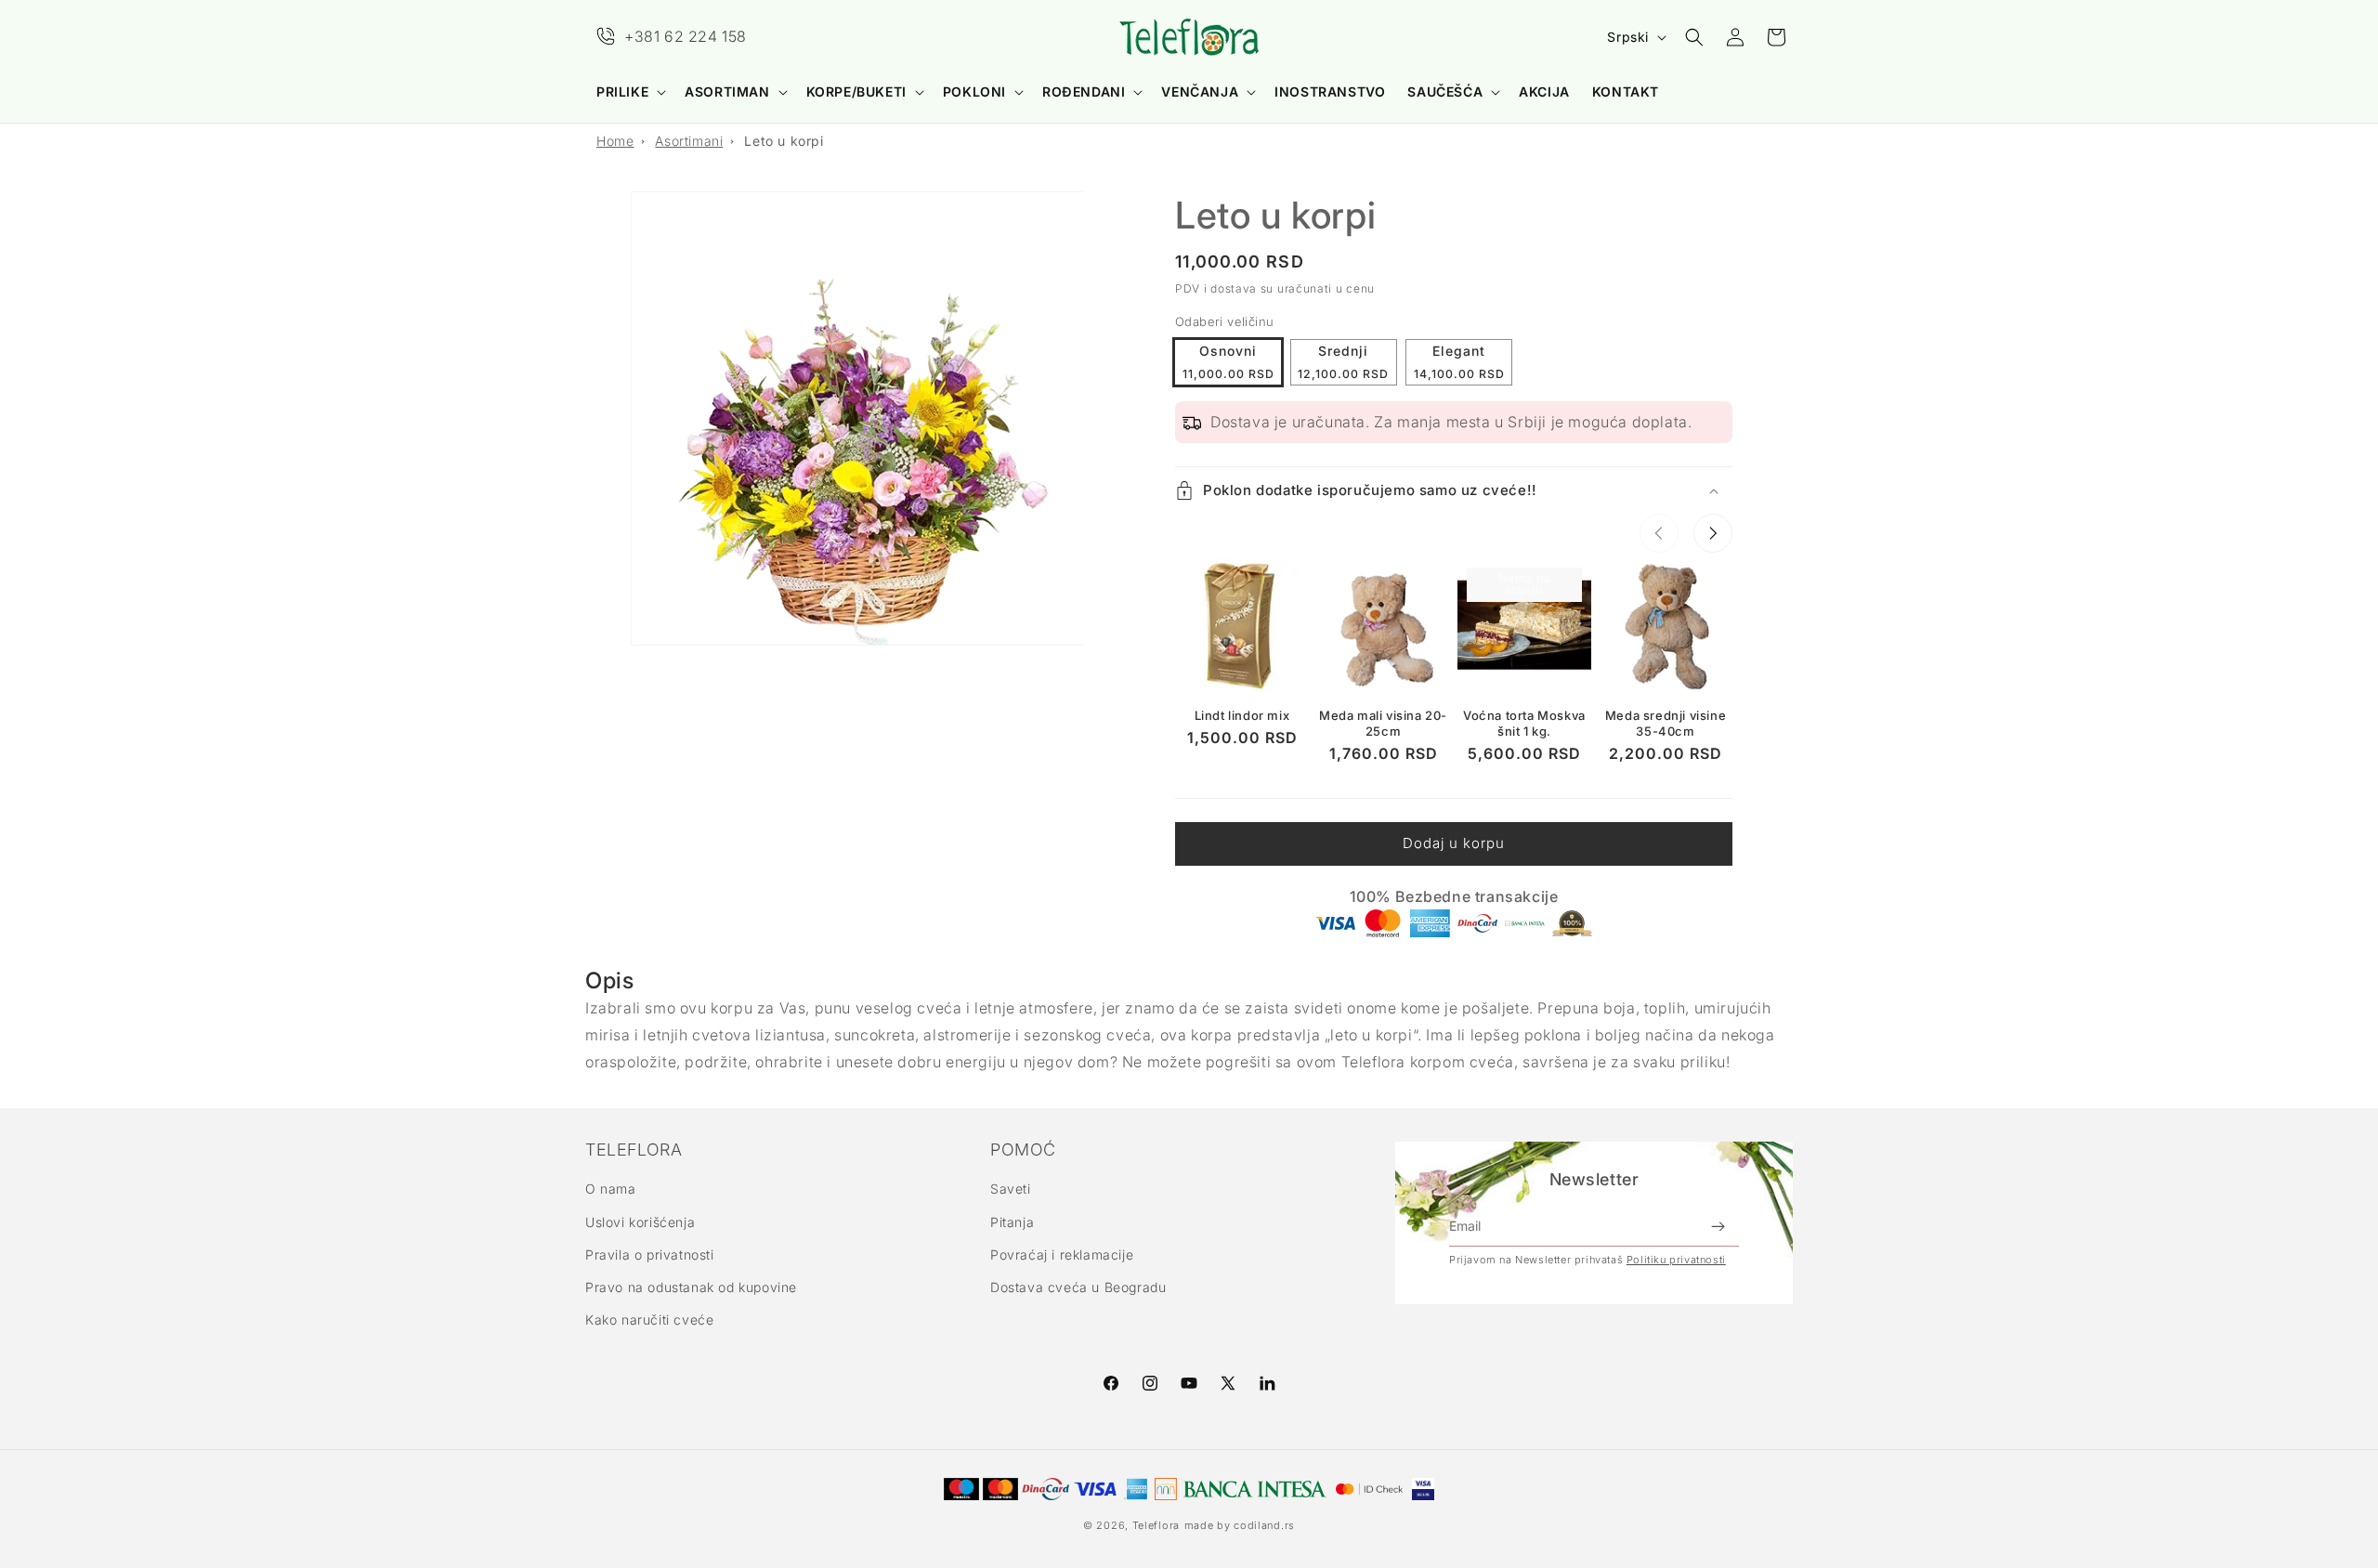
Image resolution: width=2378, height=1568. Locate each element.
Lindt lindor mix (1242, 715)
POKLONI (974, 91)
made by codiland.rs (1240, 1525)
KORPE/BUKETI (856, 91)
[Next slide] (1713, 533)
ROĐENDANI (1084, 91)
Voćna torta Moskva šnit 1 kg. (1524, 723)
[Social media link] (1267, 1383)
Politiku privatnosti (1676, 1260)
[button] (629, 92)
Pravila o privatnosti (650, 1254)
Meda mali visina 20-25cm (1383, 723)
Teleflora (1156, 1525)
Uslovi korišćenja (640, 1222)
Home (615, 141)
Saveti (1011, 1189)
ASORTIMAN (727, 91)
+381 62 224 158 (686, 36)
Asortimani (689, 141)
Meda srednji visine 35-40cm (1666, 723)
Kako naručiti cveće (649, 1320)
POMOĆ (1023, 1150)
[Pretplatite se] (1718, 1226)
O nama (611, 1189)
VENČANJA (1200, 91)
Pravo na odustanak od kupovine (691, 1287)
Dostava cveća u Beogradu (1078, 1287)
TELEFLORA (634, 1150)
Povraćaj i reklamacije (1062, 1254)
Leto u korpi (784, 141)
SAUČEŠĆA (1445, 91)
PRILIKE (622, 91)
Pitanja (1012, 1222)
